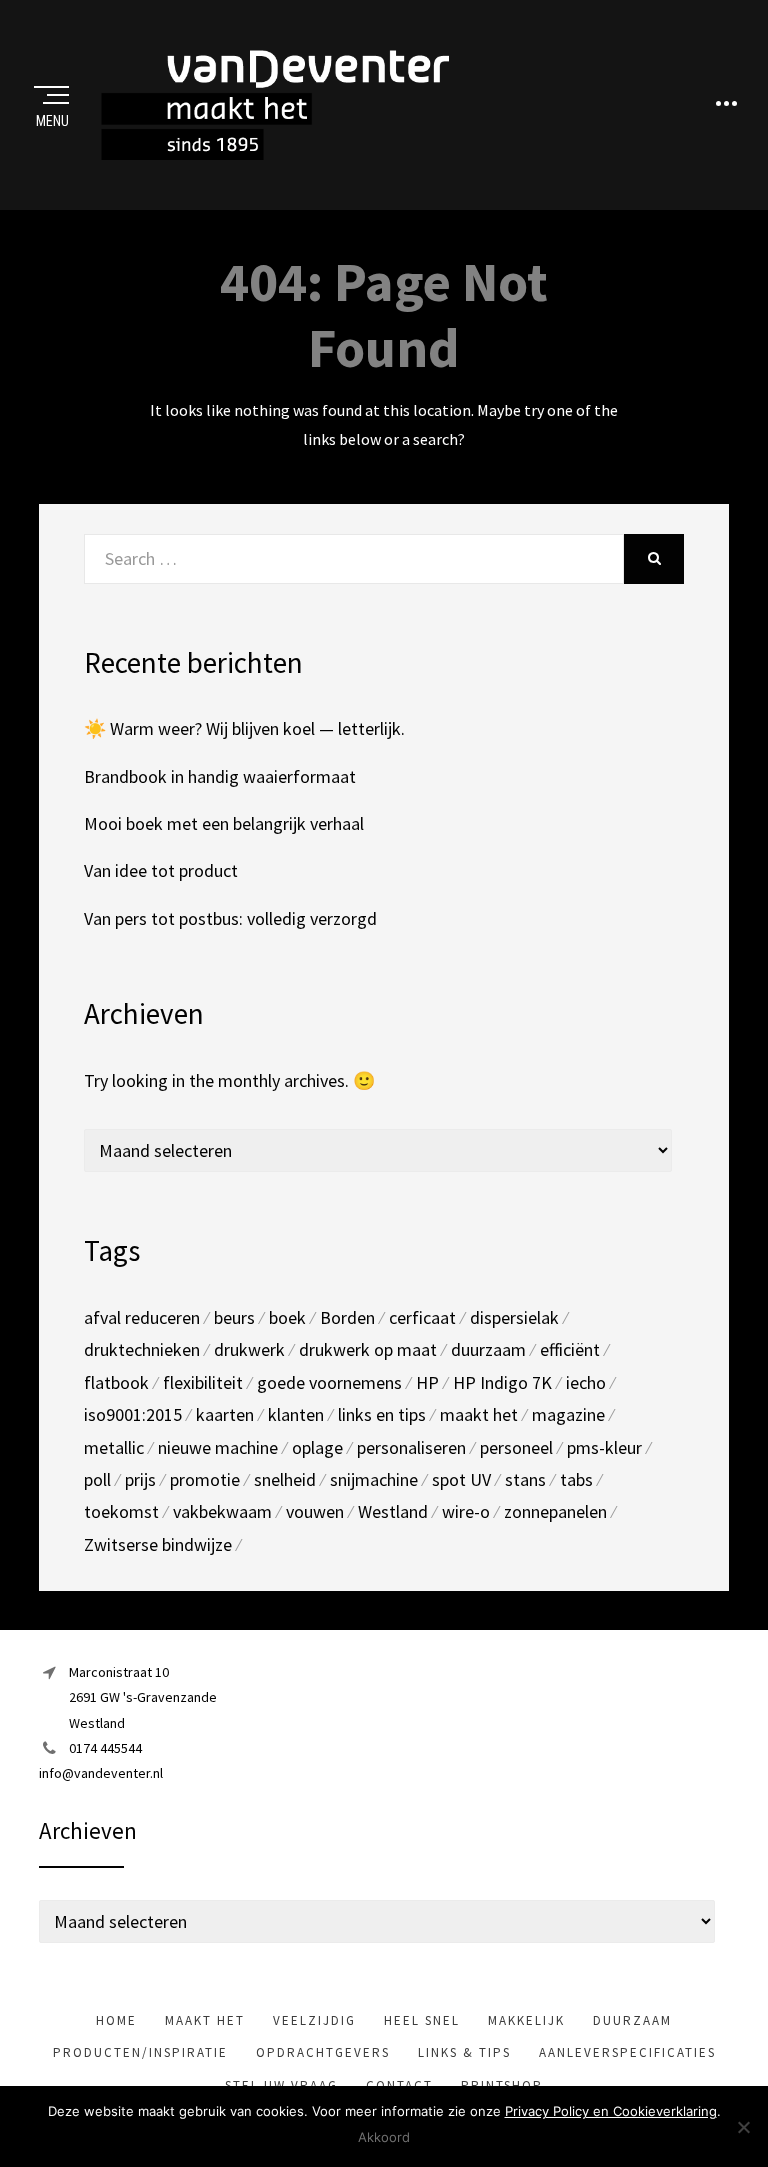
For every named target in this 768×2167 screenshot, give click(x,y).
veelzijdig (314, 2020)
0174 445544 (105, 1748)
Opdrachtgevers (323, 2052)
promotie (205, 1479)
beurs (234, 1317)
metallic (114, 1447)
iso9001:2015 (133, 1414)
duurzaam (488, 1349)
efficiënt (570, 1349)
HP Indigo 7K (502, 1382)
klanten (296, 1414)
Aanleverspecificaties (627, 2052)
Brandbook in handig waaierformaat (220, 776)
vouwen (315, 1511)
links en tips (382, 1414)
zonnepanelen (555, 1511)
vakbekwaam (222, 1511)
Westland (393, 1511)
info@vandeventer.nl (101, 1773)
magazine (568, 1414)
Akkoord (384, 2137)
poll (97, 1479)
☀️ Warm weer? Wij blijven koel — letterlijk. (244, 728)
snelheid (285, 1479)
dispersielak (514, 1317)
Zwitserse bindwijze (158, 1544)
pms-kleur (604, 1447)
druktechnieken (142, 1349)
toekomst (121, 1511)
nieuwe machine (218, 1447)
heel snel (422, 2020)
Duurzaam (632, 2020)
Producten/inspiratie (140, 2052)
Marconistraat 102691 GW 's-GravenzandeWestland (143, 1697)
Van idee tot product (161, 870)
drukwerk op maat (368, 1349)
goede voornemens (329, 1382)
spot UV (461, 1479)
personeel (516, 1447)
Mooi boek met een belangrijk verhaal (224, 823)
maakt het (479, 1414)
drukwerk (249, 1349)
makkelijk (526, 2020)
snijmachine (374, 1479)
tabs (576, 1479)
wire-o (466, 1511)
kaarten (225, 1414)
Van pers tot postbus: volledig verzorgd (230, 918)
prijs (140, 1479)
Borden (347, 1317)
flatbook (116, 1382)
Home (116, 2020)
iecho (586, 1382)
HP (427, 1382)
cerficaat (422, 1317)
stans (525, 1479)
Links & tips (464, 2052)
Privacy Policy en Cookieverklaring (611, 2111)
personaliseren (411, 1447)
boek (287, 1317)
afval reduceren (142, 1317)
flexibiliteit (203, 1382)
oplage (317, 1447)
